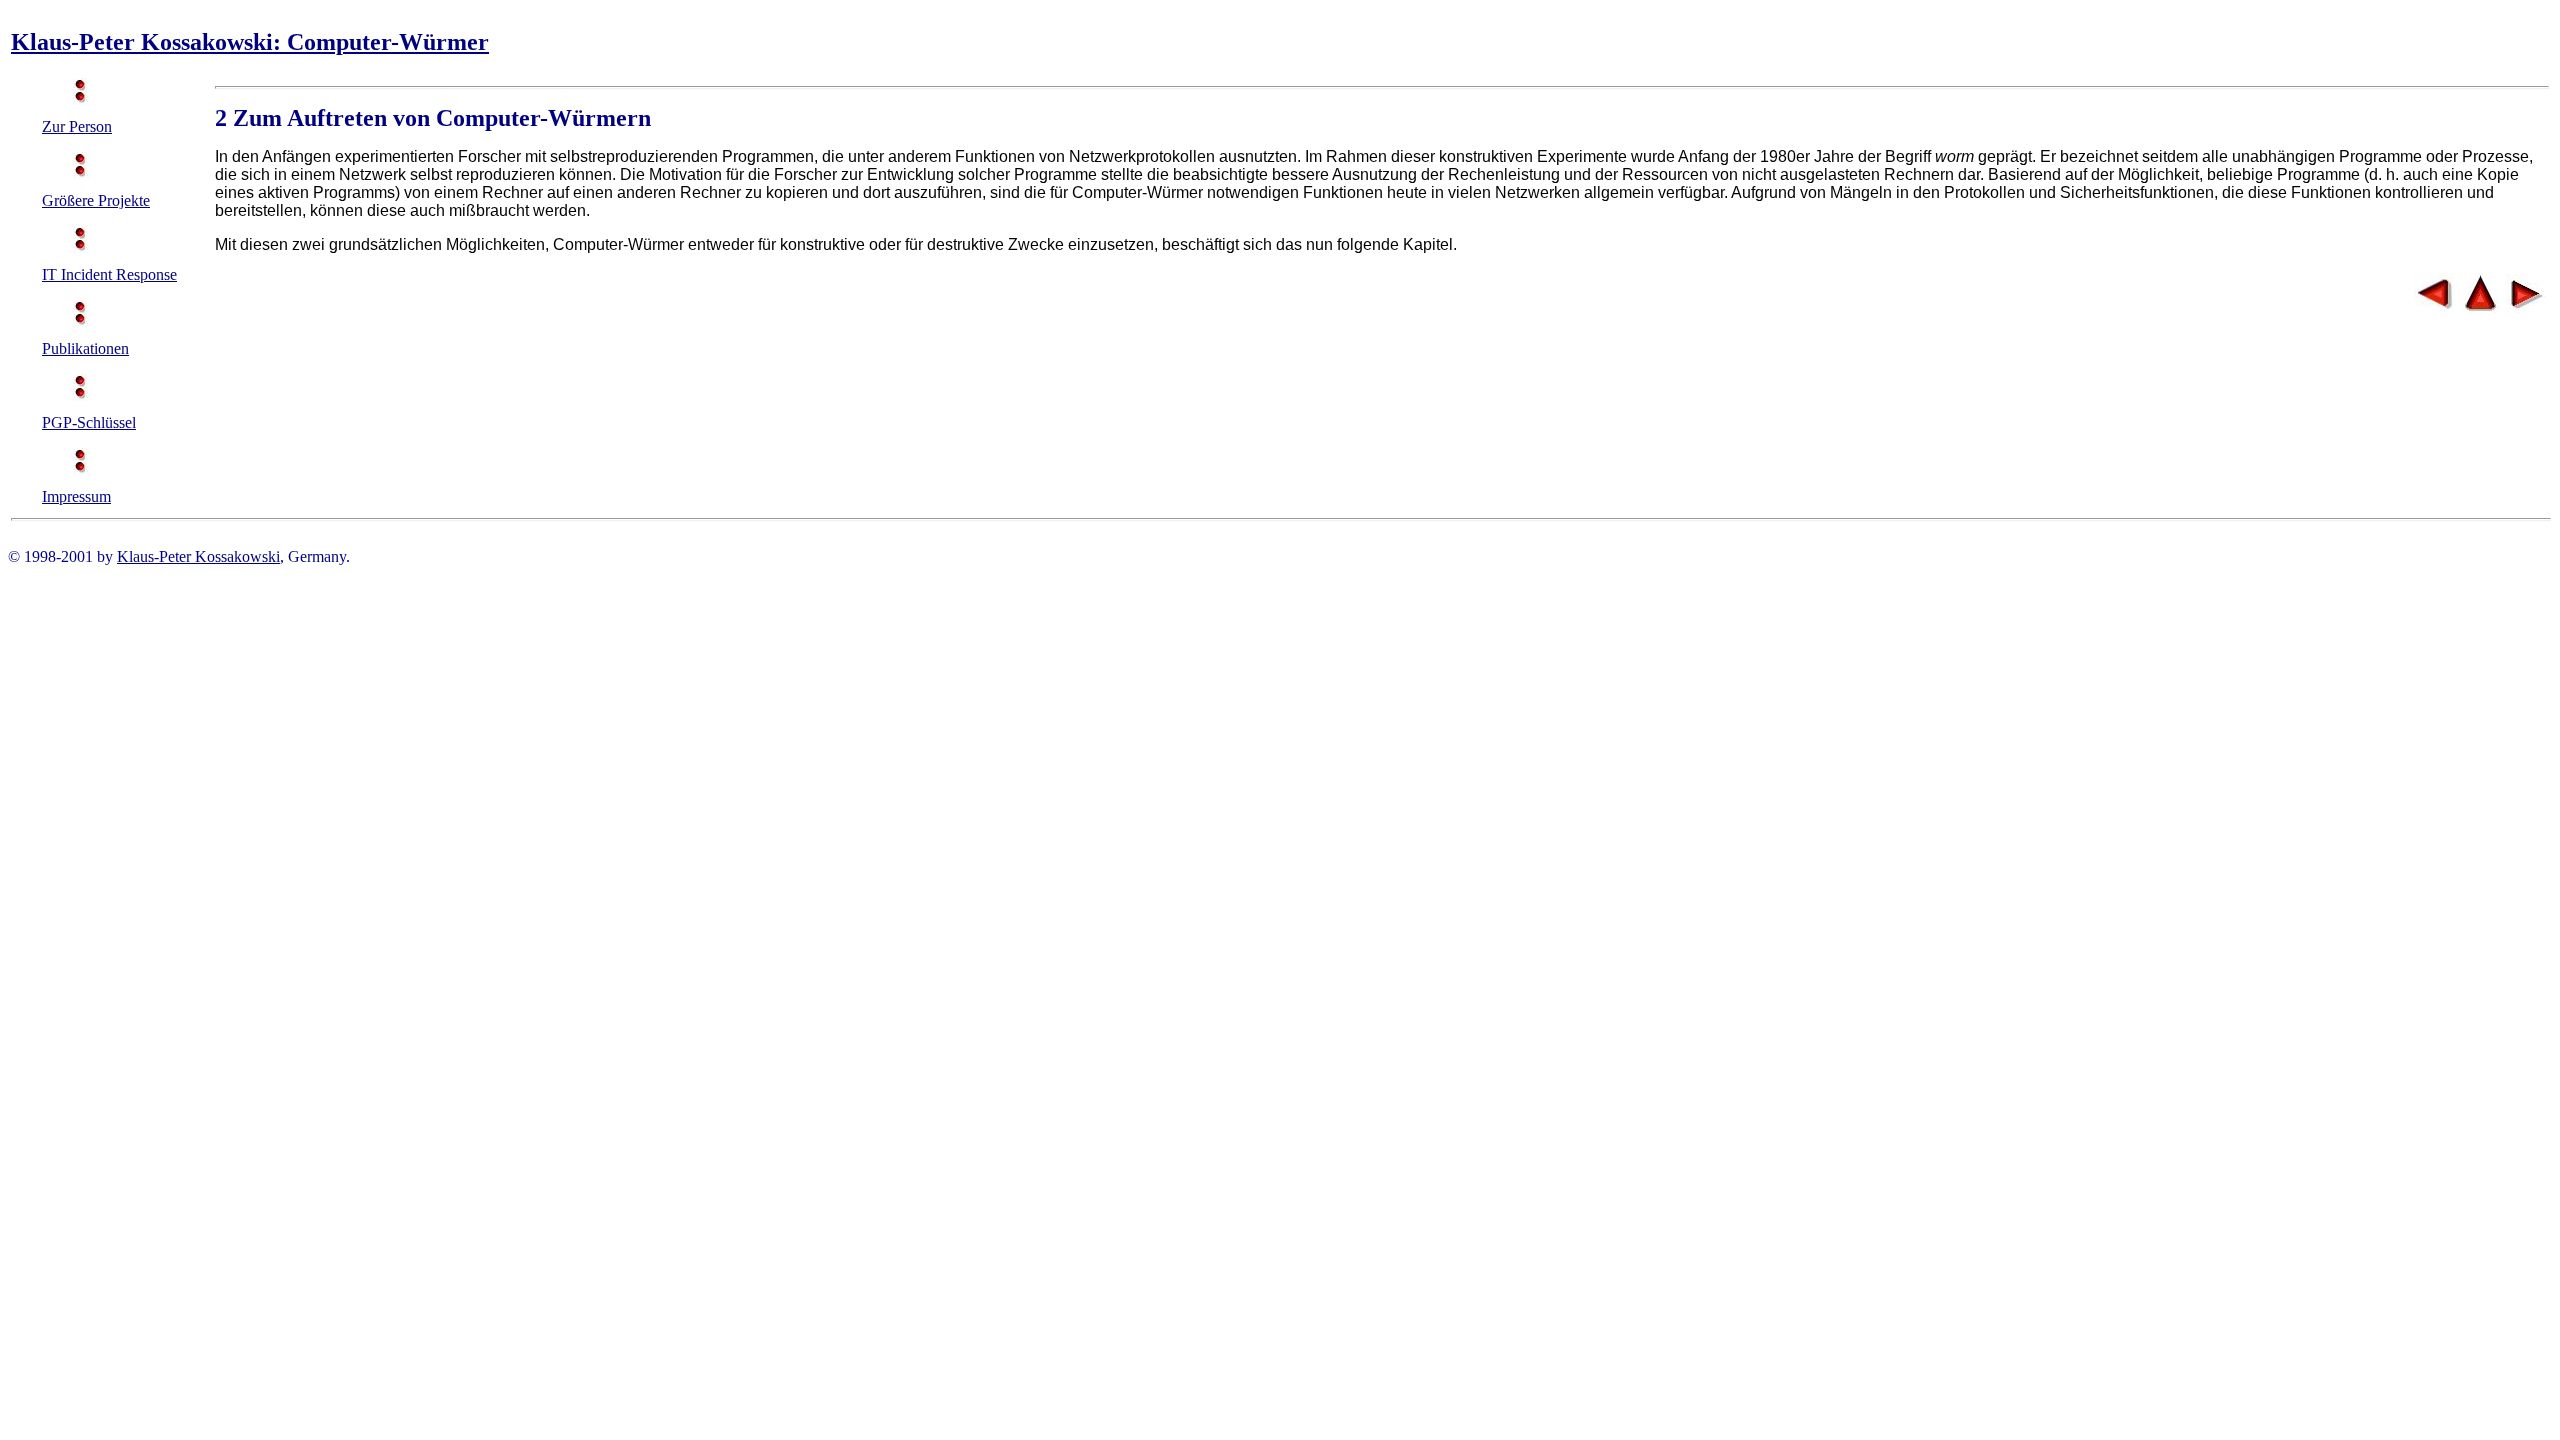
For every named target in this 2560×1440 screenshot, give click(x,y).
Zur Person (77, 126)
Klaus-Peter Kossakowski (198, 556)
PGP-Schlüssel (89, 422)
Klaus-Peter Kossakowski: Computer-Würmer (250, 42)
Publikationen (85, 348)
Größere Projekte (96, 200)
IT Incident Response (109, 274)
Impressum (76, 496)
